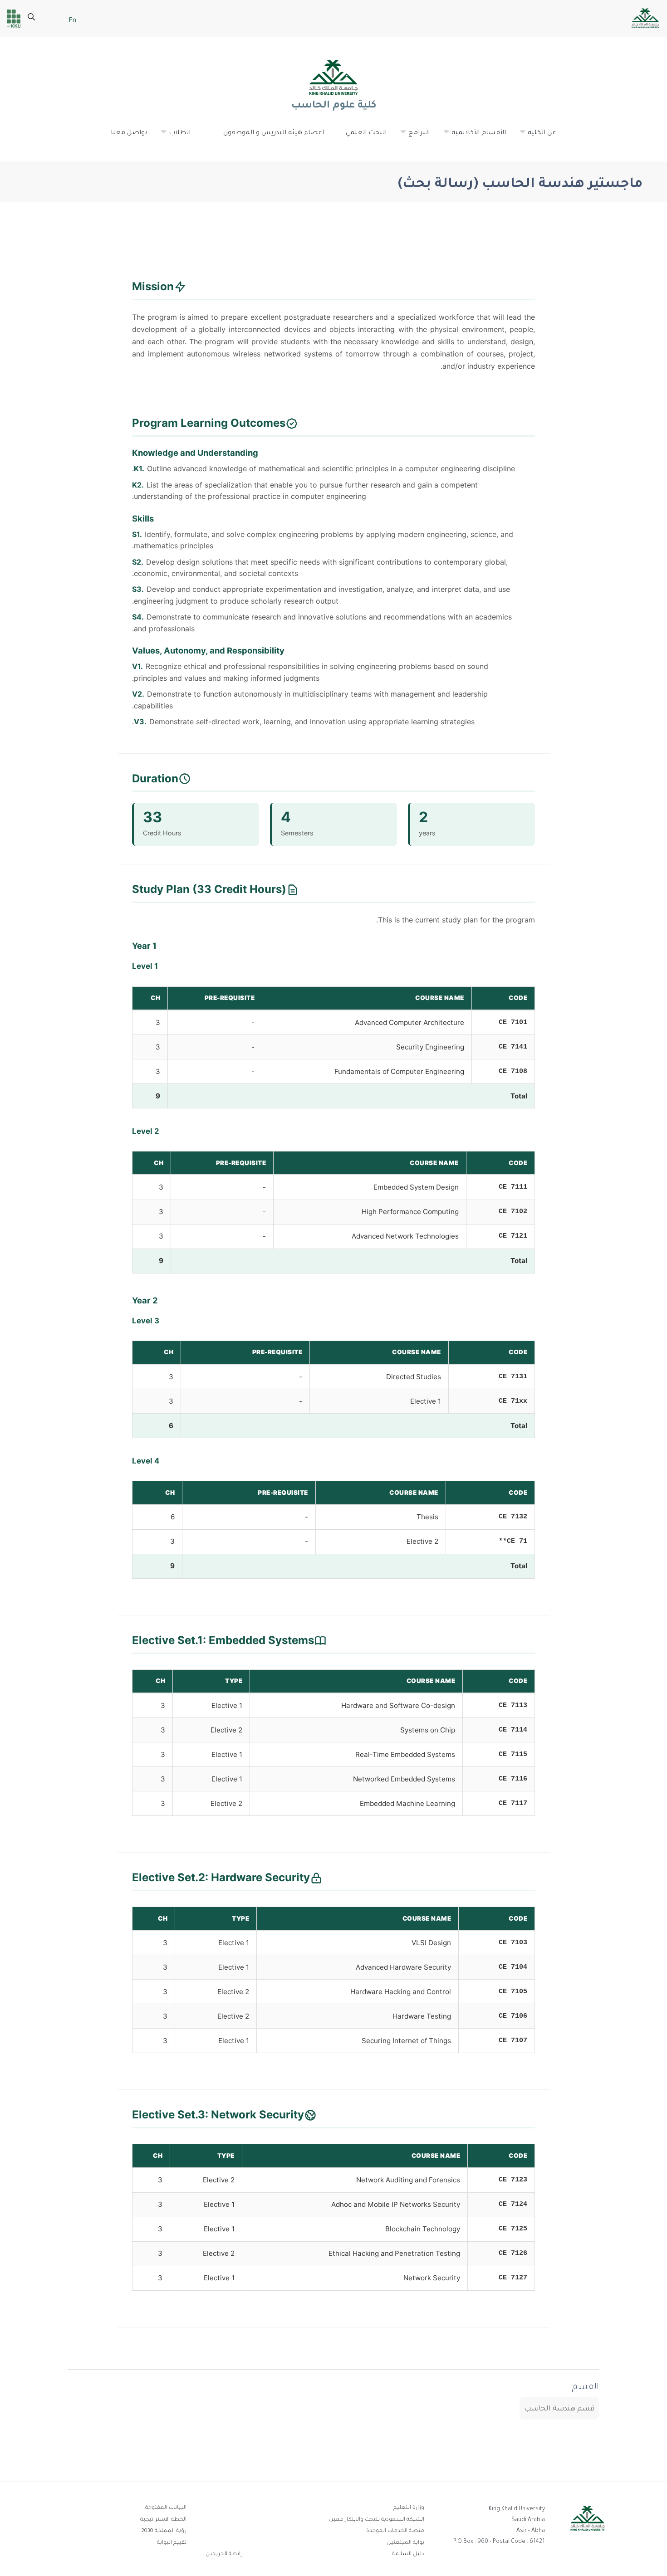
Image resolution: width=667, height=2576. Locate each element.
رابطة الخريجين (224, 2554)
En (72, 21)
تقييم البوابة (172, 2543)
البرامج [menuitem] (414, 137)
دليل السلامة (408, 2554)
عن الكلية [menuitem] (537, 137)
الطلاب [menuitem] (175, 137)
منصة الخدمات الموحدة (395, 2531)
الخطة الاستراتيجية (163, 2520)
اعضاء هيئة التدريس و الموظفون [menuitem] (274, 133)
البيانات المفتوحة (166, 2508)
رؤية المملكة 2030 (164, 2531)
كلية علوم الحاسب (333, 106)
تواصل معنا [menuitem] (129, 133)
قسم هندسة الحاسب (559, 2409)
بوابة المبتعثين (405, 2543)
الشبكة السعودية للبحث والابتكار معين (377, 2520)
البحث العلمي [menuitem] (366, 133)
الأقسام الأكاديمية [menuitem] (474, 137)
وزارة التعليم (409, 2508)
